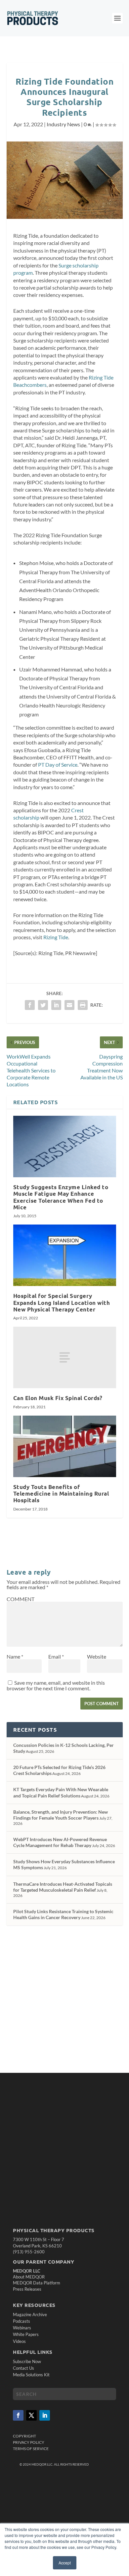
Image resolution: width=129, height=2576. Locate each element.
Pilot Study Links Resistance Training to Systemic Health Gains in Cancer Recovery (63, 1914)
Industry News (63, 124)
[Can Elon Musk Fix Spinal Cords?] (65, 1358)
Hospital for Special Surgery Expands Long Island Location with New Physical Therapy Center (62, 1302)
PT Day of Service (58, 765)
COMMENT (21, 1599)
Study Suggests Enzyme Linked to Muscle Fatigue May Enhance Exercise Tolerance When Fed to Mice (61, 1197)
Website (97, 1656)
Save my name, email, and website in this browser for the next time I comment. (56, 1685)
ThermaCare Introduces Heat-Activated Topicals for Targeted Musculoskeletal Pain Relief (63, 1887)
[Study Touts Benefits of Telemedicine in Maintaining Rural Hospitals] (65, 1447)
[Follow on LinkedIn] (45, 2415)
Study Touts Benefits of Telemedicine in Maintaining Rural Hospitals (61, 1493)
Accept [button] (65, 2563)
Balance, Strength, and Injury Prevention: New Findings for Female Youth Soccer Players (61, 1815)
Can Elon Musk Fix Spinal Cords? (58, 1398)
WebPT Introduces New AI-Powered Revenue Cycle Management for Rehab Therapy (60, 1842)
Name (15, 1656)
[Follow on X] (31, 2415)
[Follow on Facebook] (18, 2415)
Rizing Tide (56, 937)
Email (56, 1656)
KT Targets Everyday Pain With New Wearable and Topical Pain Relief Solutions (61, 1792)
